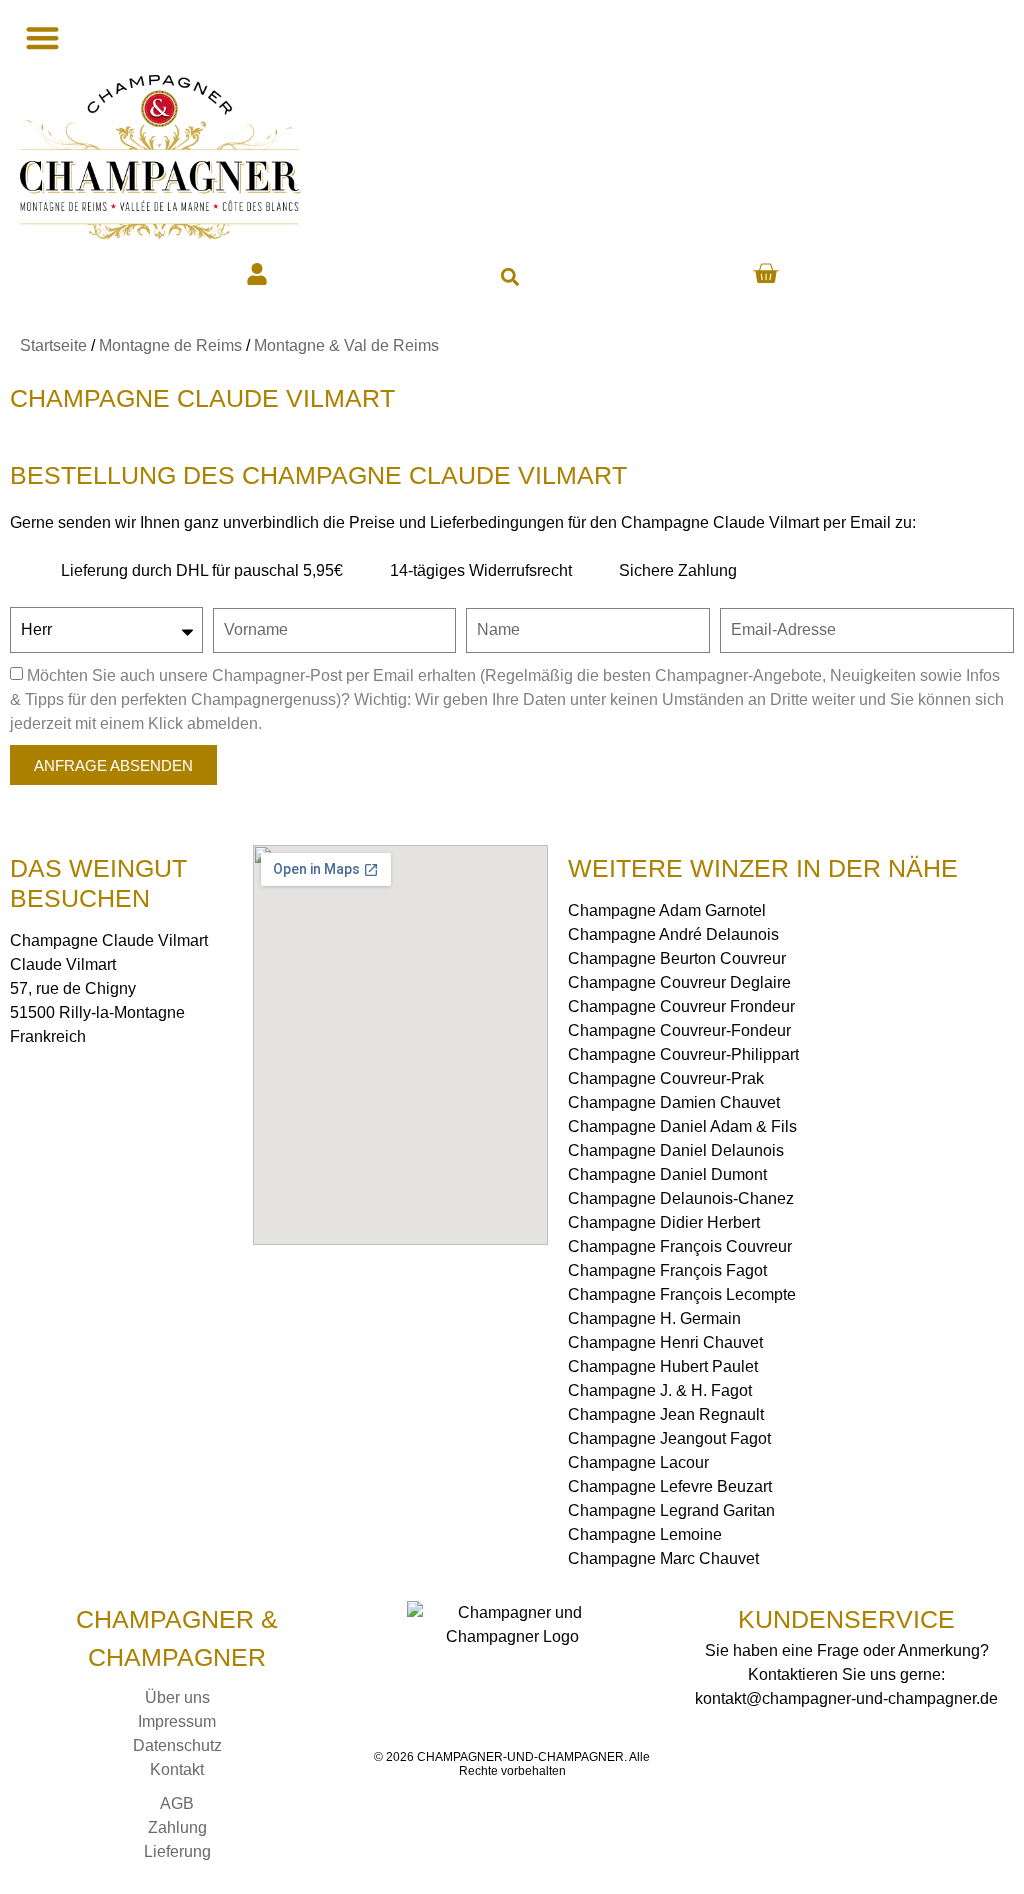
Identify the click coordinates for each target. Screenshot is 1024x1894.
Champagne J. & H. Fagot (660, 1390)
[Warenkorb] (765, 273)
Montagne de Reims (170, 345)
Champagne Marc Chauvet (663, 1558)
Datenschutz (177, 1745)
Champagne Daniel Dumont (667, 1174)
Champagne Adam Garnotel (667, 910)
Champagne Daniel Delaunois (676, 1150)
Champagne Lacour (638, 1462)
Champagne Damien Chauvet (674, 1102)
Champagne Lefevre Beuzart (670, 1486)
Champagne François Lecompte (682, 1294)
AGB (177, 1803)
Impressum (177, 1721)
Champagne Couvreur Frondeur (681, 1006)
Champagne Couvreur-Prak (666, 1078)
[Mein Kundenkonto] (257, 274)
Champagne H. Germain (654, 1318)
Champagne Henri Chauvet (665, 1342)
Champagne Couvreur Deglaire (679, 982)
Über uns (177, 1697)
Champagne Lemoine (645, 1534)
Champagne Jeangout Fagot (669, 1438)
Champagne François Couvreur (680, 1246)
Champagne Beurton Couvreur (677, 958)
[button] (509, 276)
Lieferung (177, 1851)
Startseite (53, 345)
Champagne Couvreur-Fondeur (679, 1030)
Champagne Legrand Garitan (671, 1510)
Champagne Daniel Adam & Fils (682, 1126)
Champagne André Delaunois (673, 934)
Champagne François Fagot (667, 1270)
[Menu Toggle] (40, 37)
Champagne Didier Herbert (664, 1222)
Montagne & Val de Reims (346, 345)
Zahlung (177, 1827)
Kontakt (177, 1769)
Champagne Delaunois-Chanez (681, 1198)
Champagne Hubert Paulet (663, 1366)
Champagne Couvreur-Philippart (683, 1054)
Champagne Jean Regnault (666, 1414)
